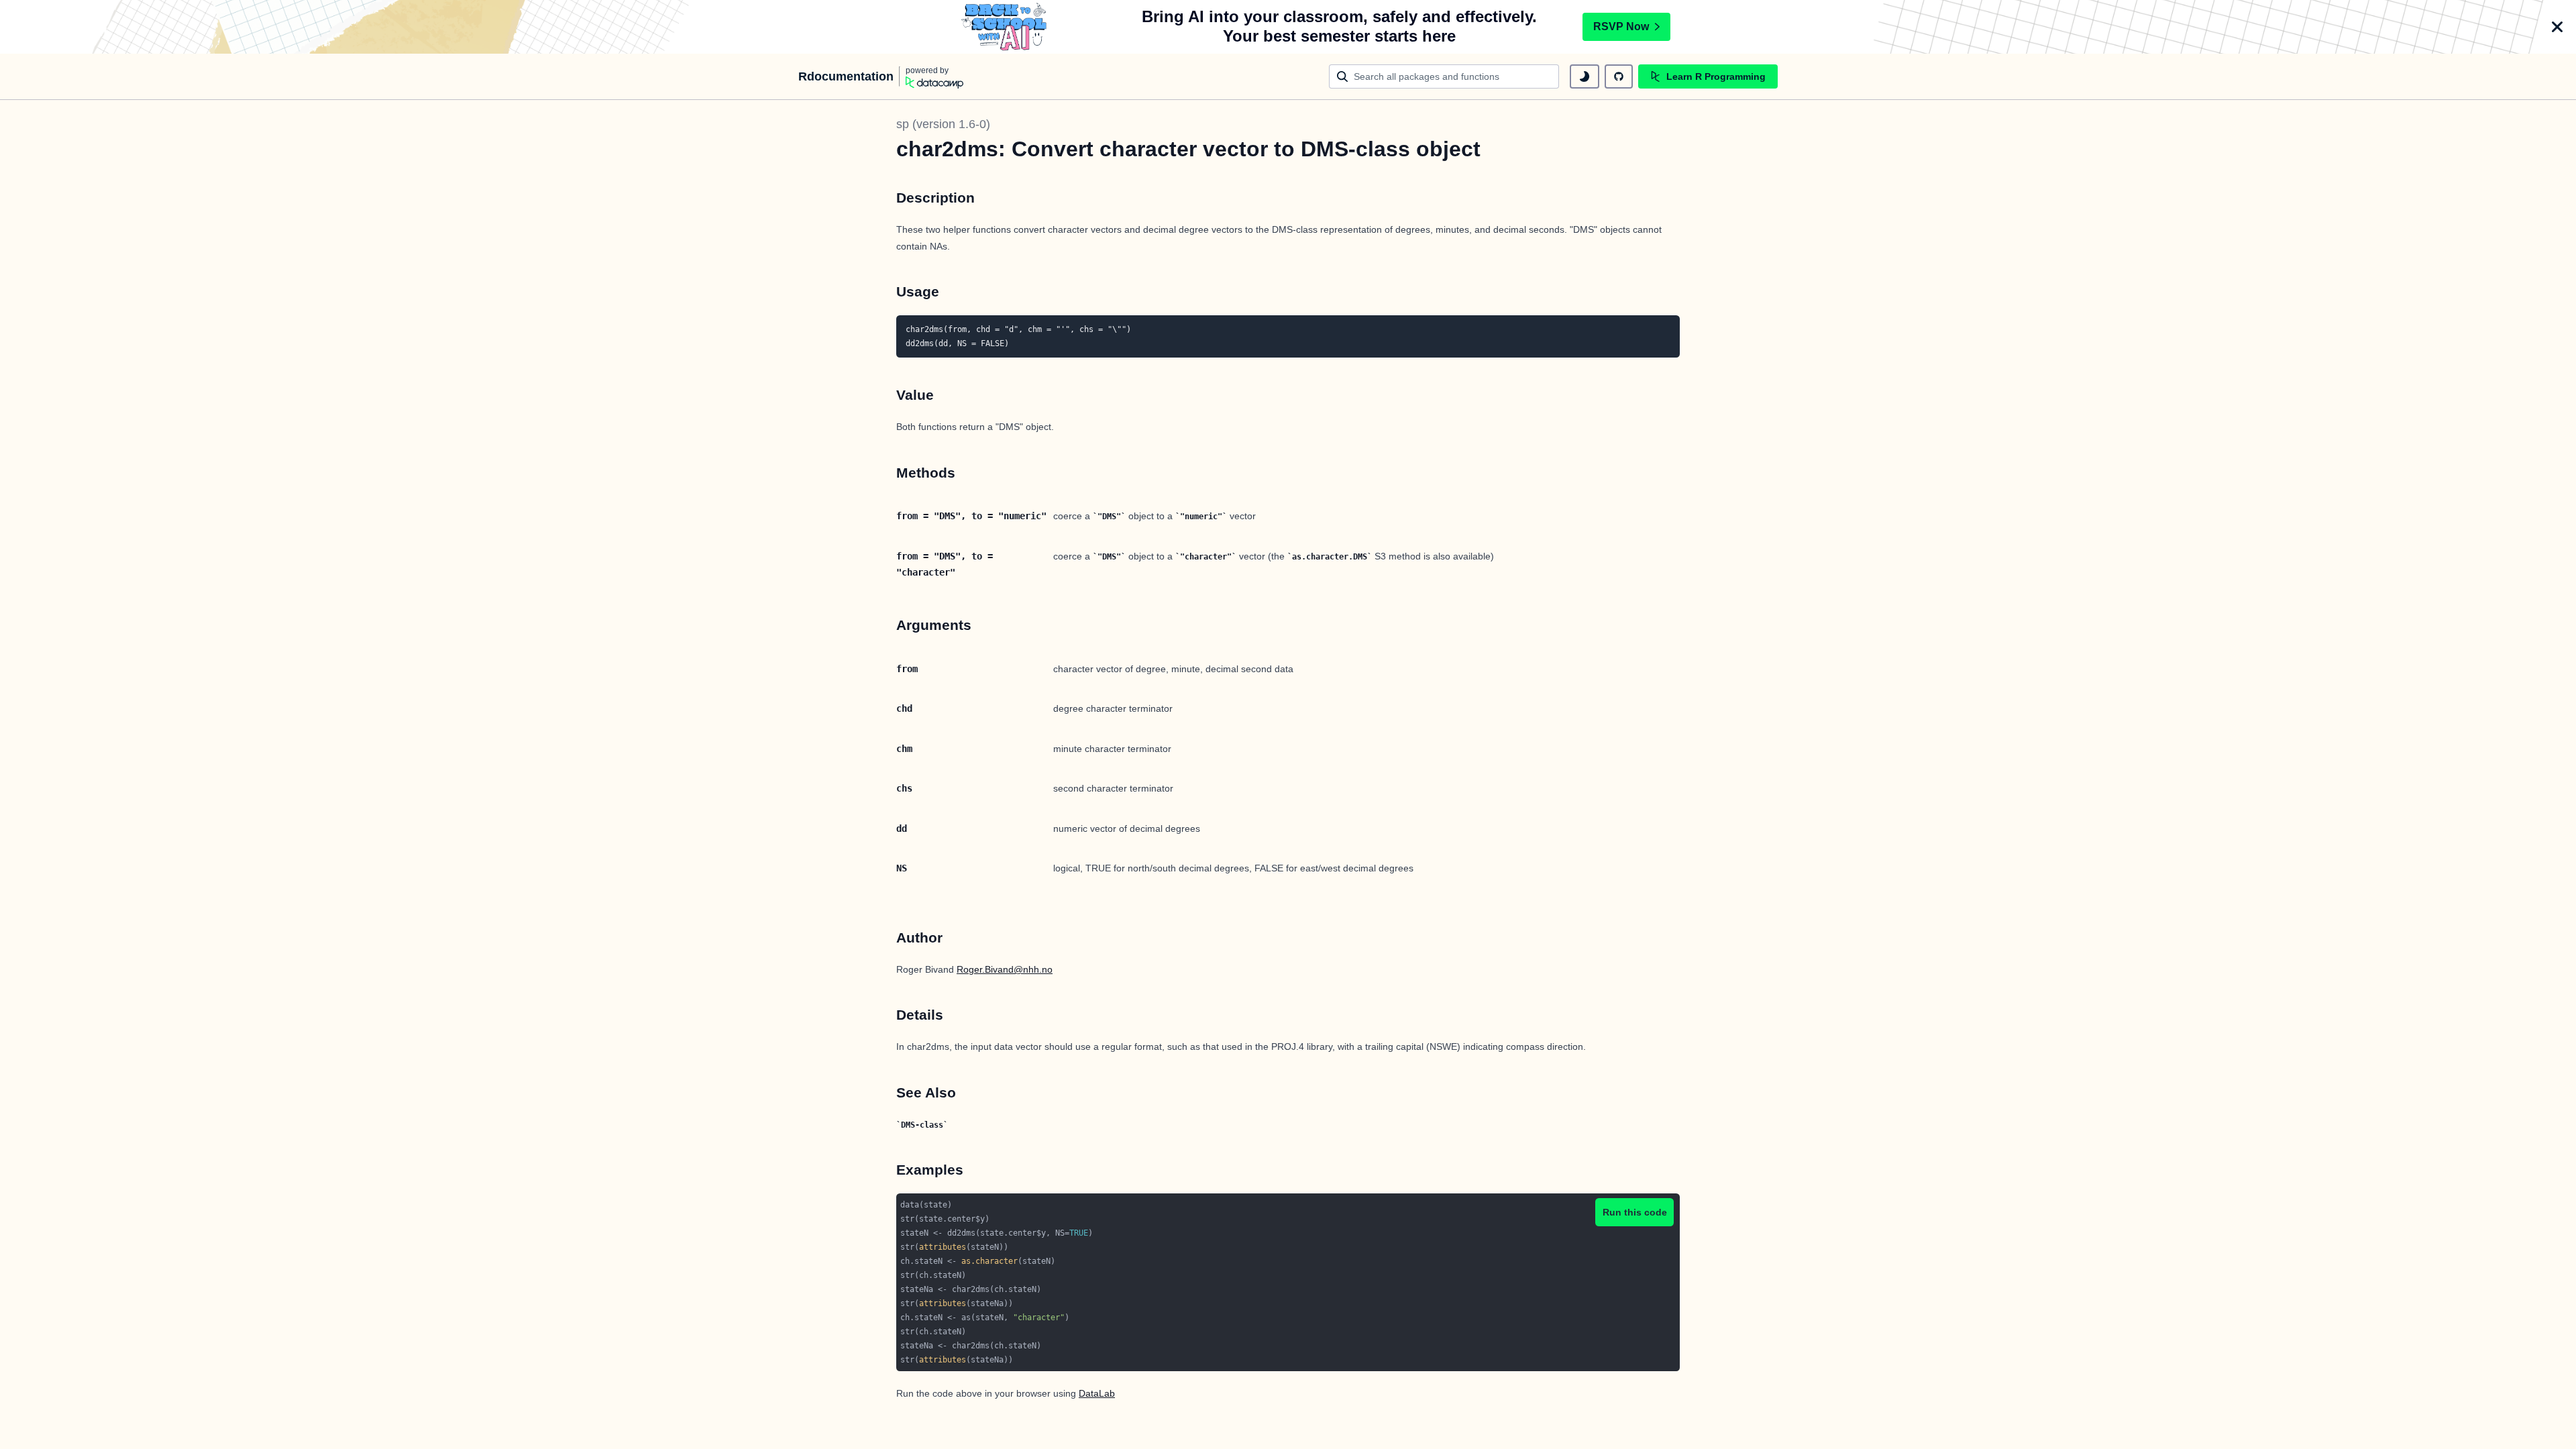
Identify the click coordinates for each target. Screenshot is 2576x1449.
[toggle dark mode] (1585, 76)
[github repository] (1619, 76)
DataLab (1097, 1393)
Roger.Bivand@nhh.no (1005, 969)
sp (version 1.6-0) (943, 124)
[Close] (2557, 27)
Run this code (1635, 1212)
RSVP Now (1621, 26)
